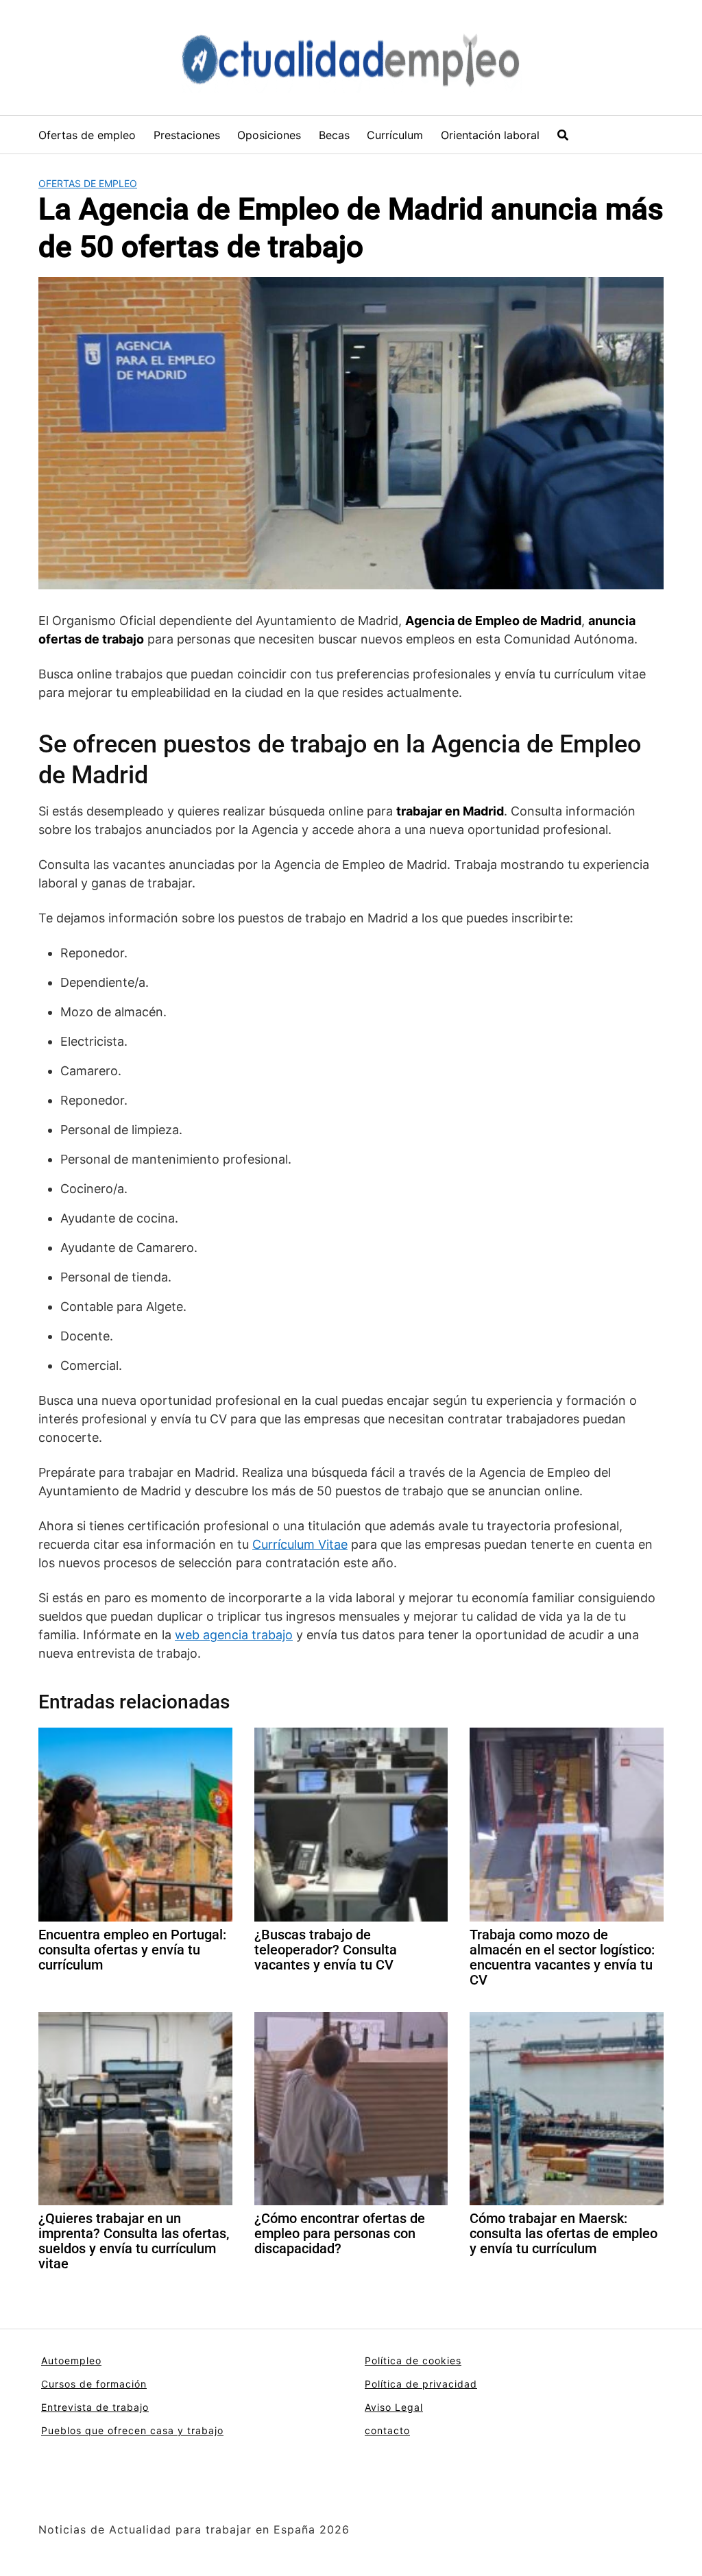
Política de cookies (413, 2360)
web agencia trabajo (234, 1635)
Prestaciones (187, 135)
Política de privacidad (421, 2384)
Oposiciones (269, 135)
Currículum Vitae (300, 1544)
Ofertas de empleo (87, 135)
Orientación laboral (490, 135)
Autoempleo (71, 2360)
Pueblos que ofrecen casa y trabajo (132, 2430)
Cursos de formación (94, 2384)
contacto (387, 2430)
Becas (334, 135)
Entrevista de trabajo (95, 2407)
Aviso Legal (394, 2407)
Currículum (395, 135)
